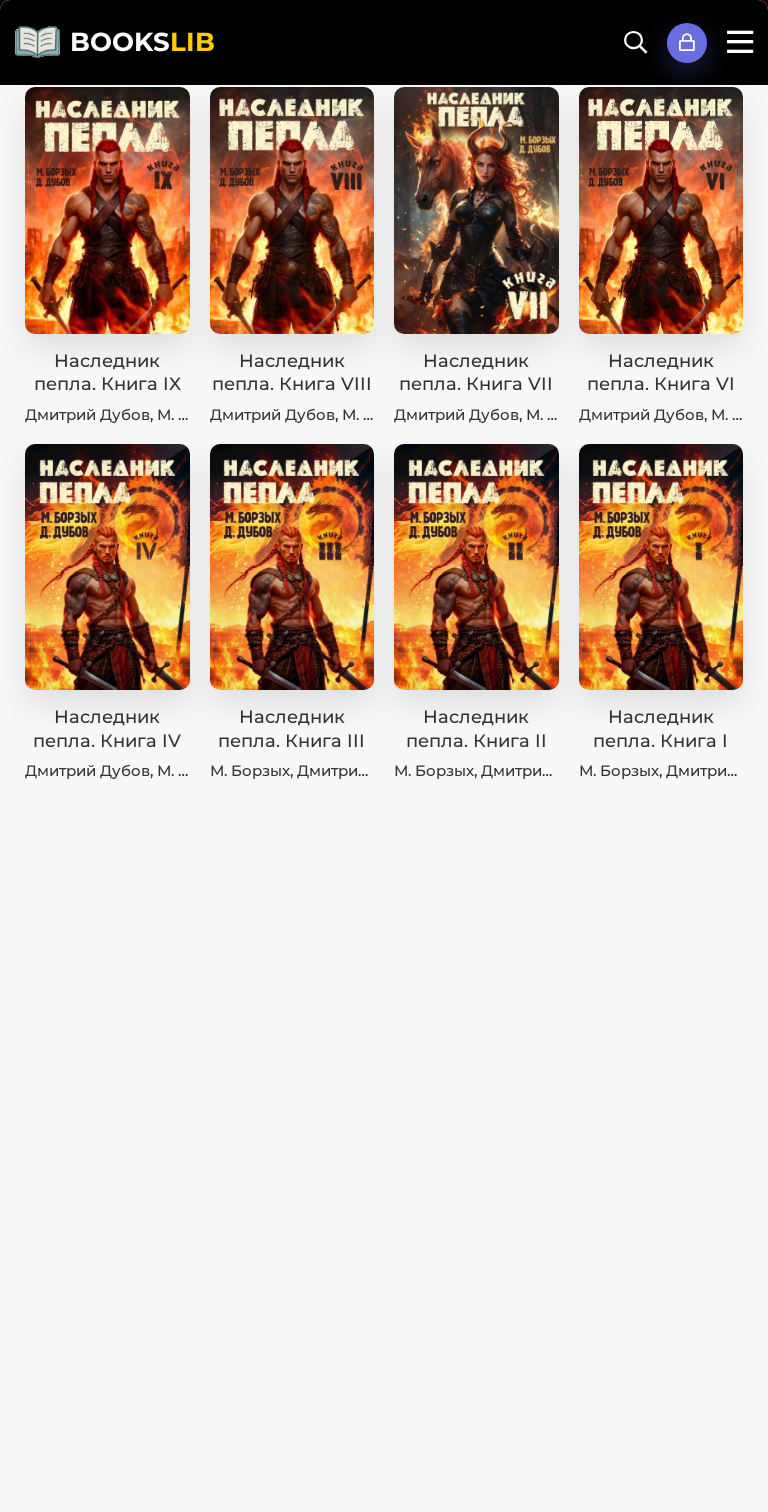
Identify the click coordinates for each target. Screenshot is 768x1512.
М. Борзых (250, 770)
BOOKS (142, 42)
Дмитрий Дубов (87, 414)
